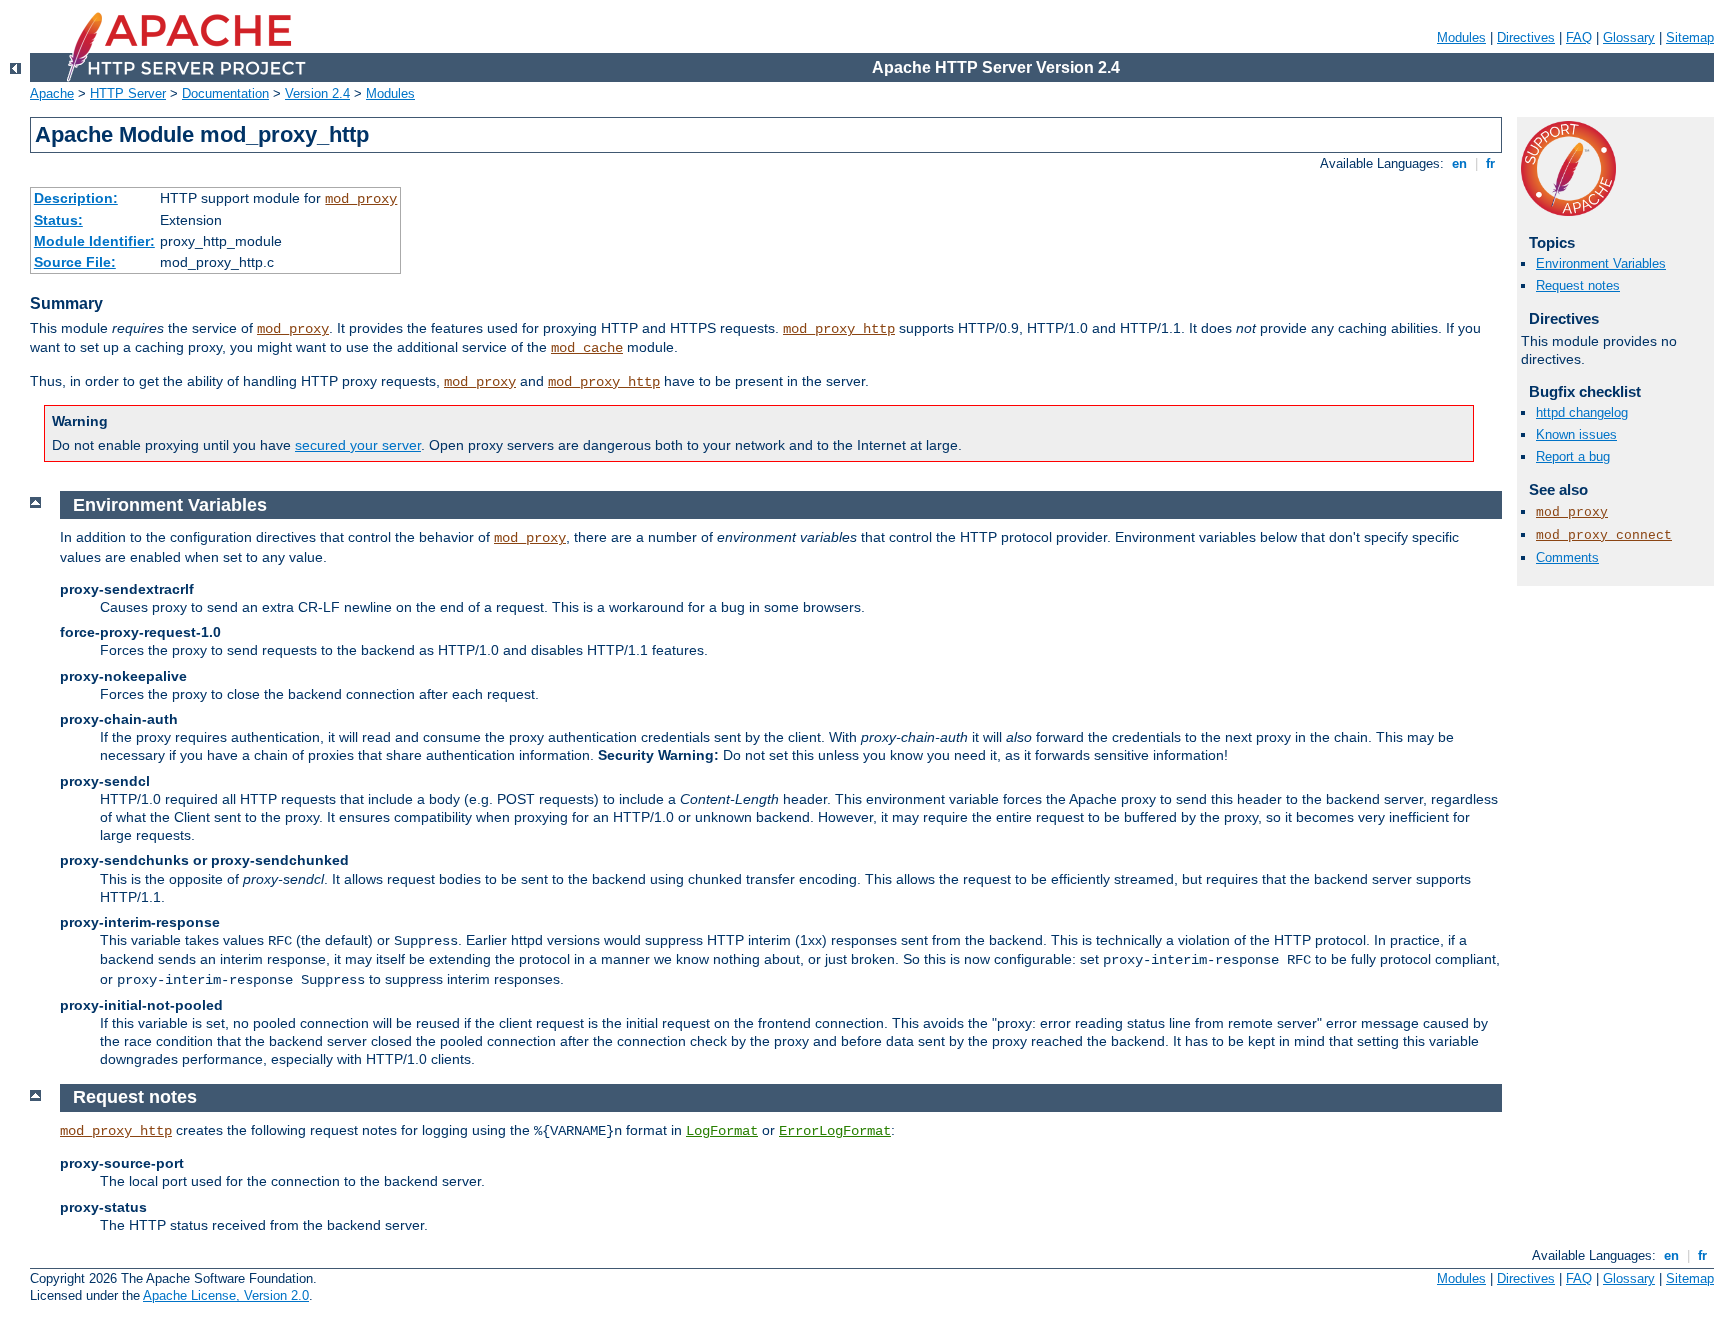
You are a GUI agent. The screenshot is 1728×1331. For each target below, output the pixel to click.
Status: (58, 220)
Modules (1461, 37)
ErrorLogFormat (835, 1131)
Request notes (1578, 285)
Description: (76, 198)
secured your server (358, 445)
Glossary (1629, 37)
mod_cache (587, 348)
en (1459, 163)
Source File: (75, 262)
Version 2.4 (317, 93)
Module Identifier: (94, 241)
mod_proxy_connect (1604, 535)
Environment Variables (1601, 263)
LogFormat (722, 1131)
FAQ (1579, 37)
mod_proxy (361, 199)
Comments (1567, 557)
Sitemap (1690, 37)
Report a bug (1573, 456)
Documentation (225, 93)
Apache (52, 93)
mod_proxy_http (839, 329)
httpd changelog (1582, 412)
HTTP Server (128, 93)
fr (1490, 163)
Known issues (1576, 434)
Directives (1526, 37)
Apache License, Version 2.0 (226, 1295)
